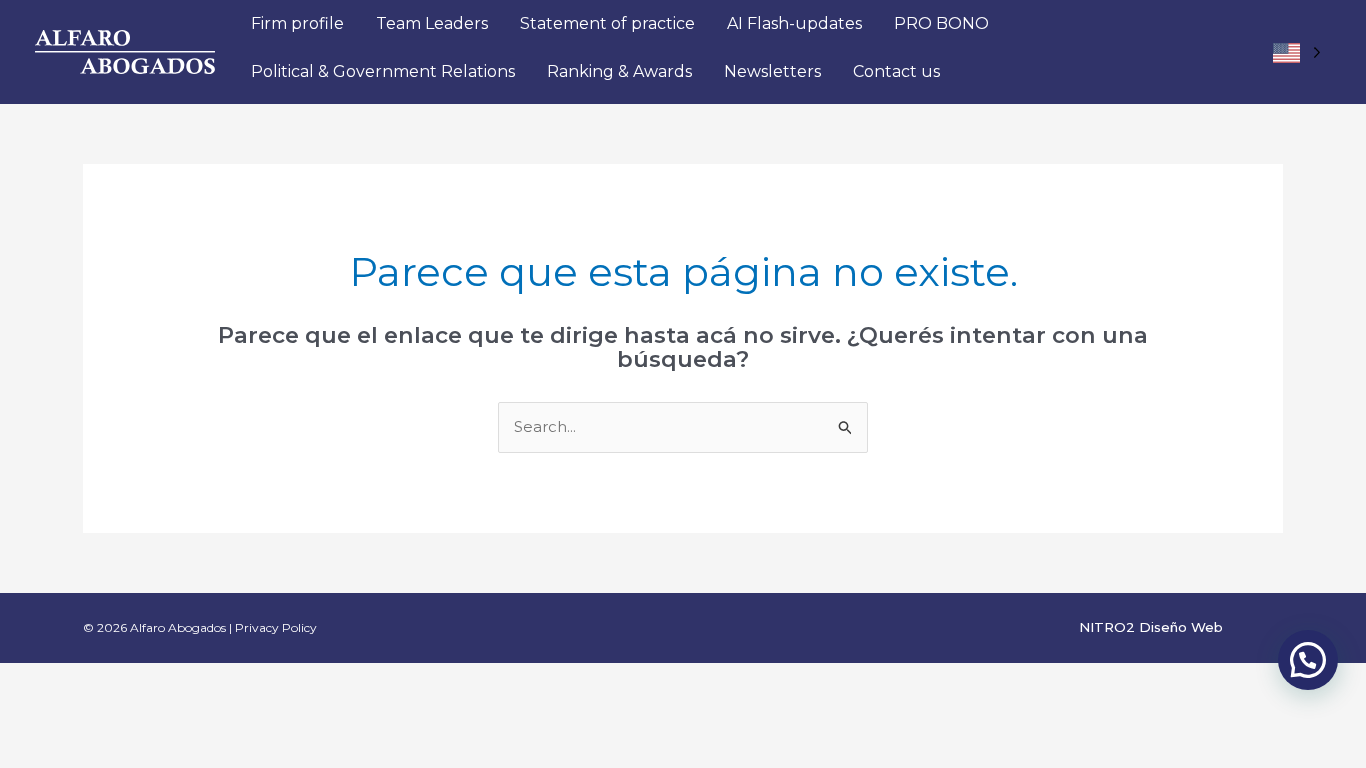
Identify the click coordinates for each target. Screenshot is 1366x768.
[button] (1308, 660)
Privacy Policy (276, 627)
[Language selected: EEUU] (1296, 52)
